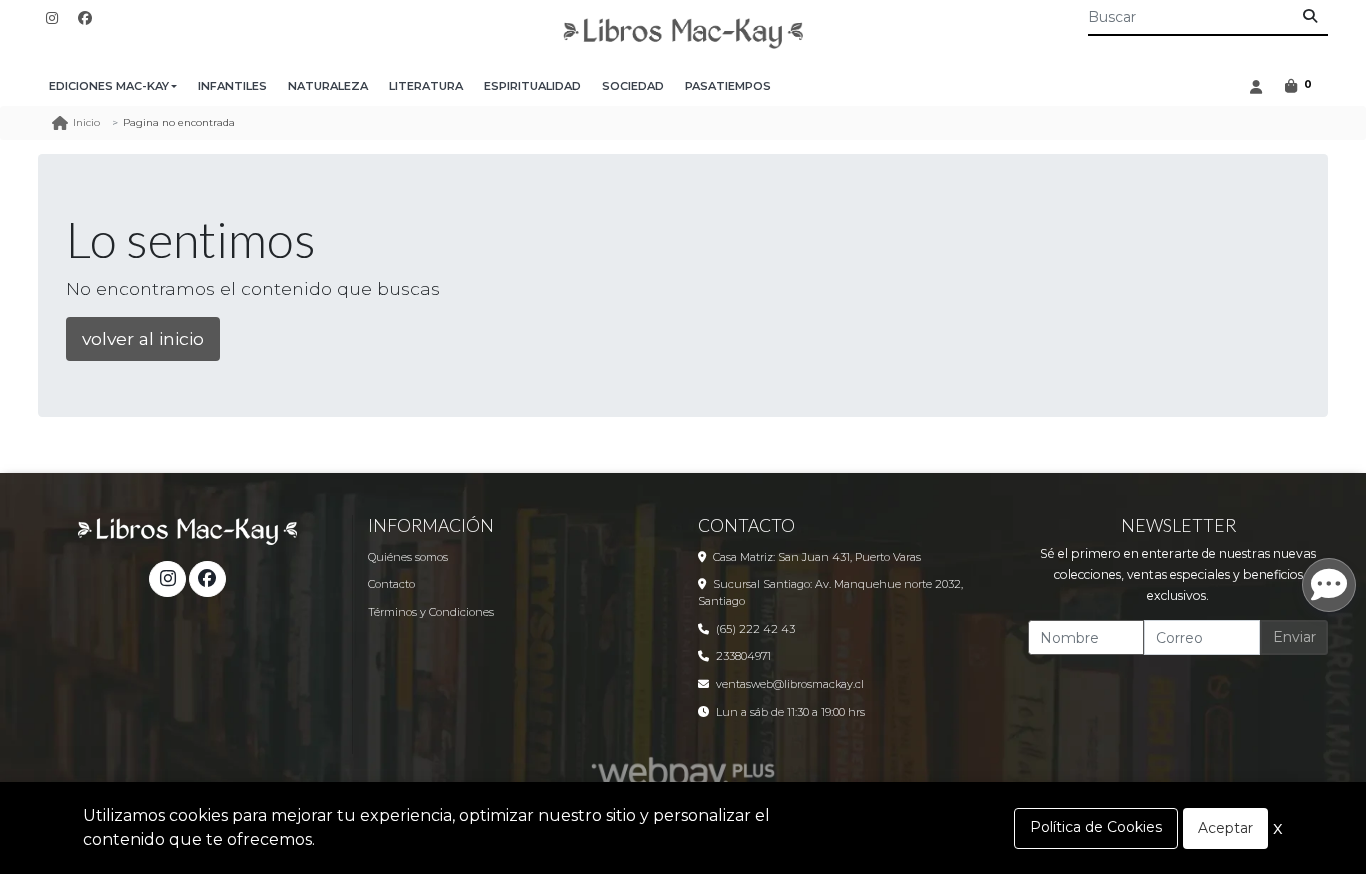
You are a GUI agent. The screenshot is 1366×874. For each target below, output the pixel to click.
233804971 (743, 656)
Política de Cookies (1096, 827)
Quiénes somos (408, 557)
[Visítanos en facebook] (207, 579)
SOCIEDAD (633, 86)
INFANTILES (232, 86)
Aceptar (1225, 828)
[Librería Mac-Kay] (683, 33)
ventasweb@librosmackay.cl (790, 684)
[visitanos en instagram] (52, 18)
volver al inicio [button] (143, 338)
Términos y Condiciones (431, 612)
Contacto (391, 584)
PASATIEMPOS (728, 86)
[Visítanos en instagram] (167, 579)
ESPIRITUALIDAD (532, 86)
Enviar (1294, 637)
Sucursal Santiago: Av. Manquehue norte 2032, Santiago (830, 592)
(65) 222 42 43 (755, 629)
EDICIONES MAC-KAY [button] (109, 86)
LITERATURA (426, 86)
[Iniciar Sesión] (1255, 86)
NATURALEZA (328, 86)
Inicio (86, 122)
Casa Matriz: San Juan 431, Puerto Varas (817, 557)
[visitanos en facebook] (85, 18)
